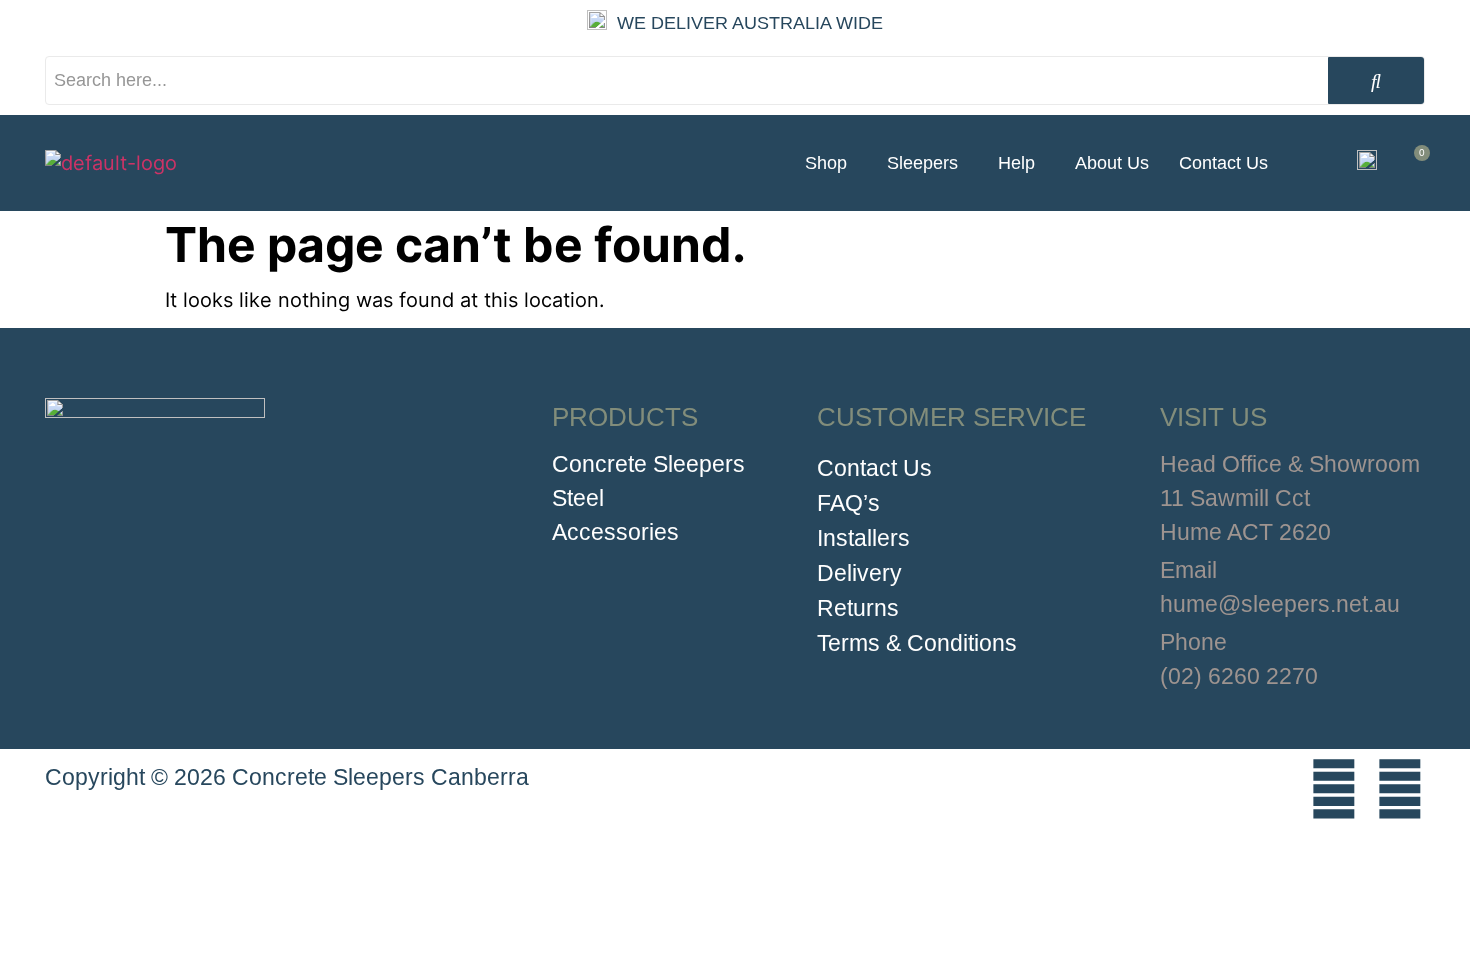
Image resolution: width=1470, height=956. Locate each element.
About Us (1112, 163)
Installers (863, 538)
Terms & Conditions (917, 643)
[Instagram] (1334, 789)
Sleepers (922, 163)
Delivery (859, 573)
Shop (826, 163)
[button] (831, 163)
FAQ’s (848, 503)
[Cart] (1415, 163)
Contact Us (1223, 163)
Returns (858, 608)
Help (1016, 163)
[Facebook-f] (1400, 789)
